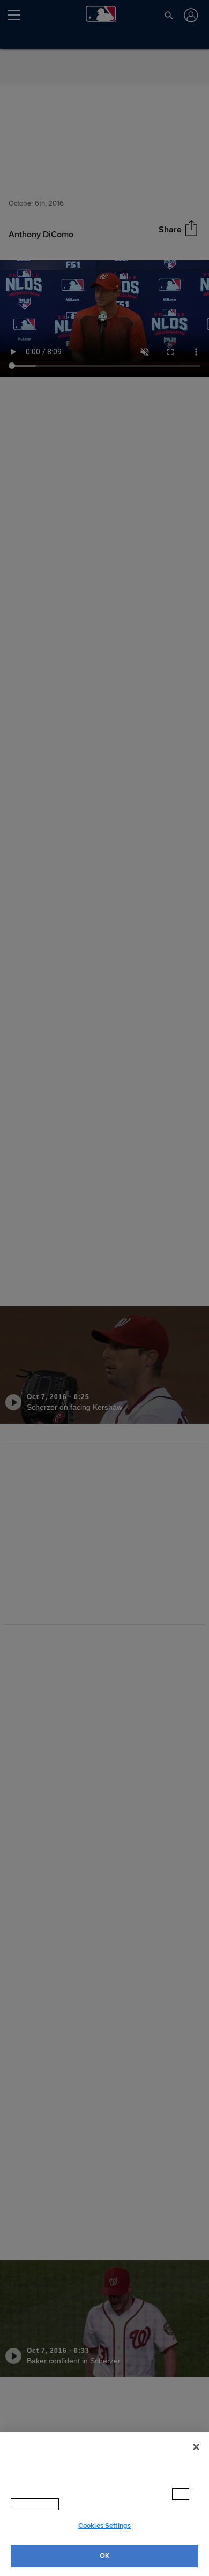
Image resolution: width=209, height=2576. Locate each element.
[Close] (196, 2458)
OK (104, 2556)
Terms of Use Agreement (107, 2504)
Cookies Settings (104, 2526)
